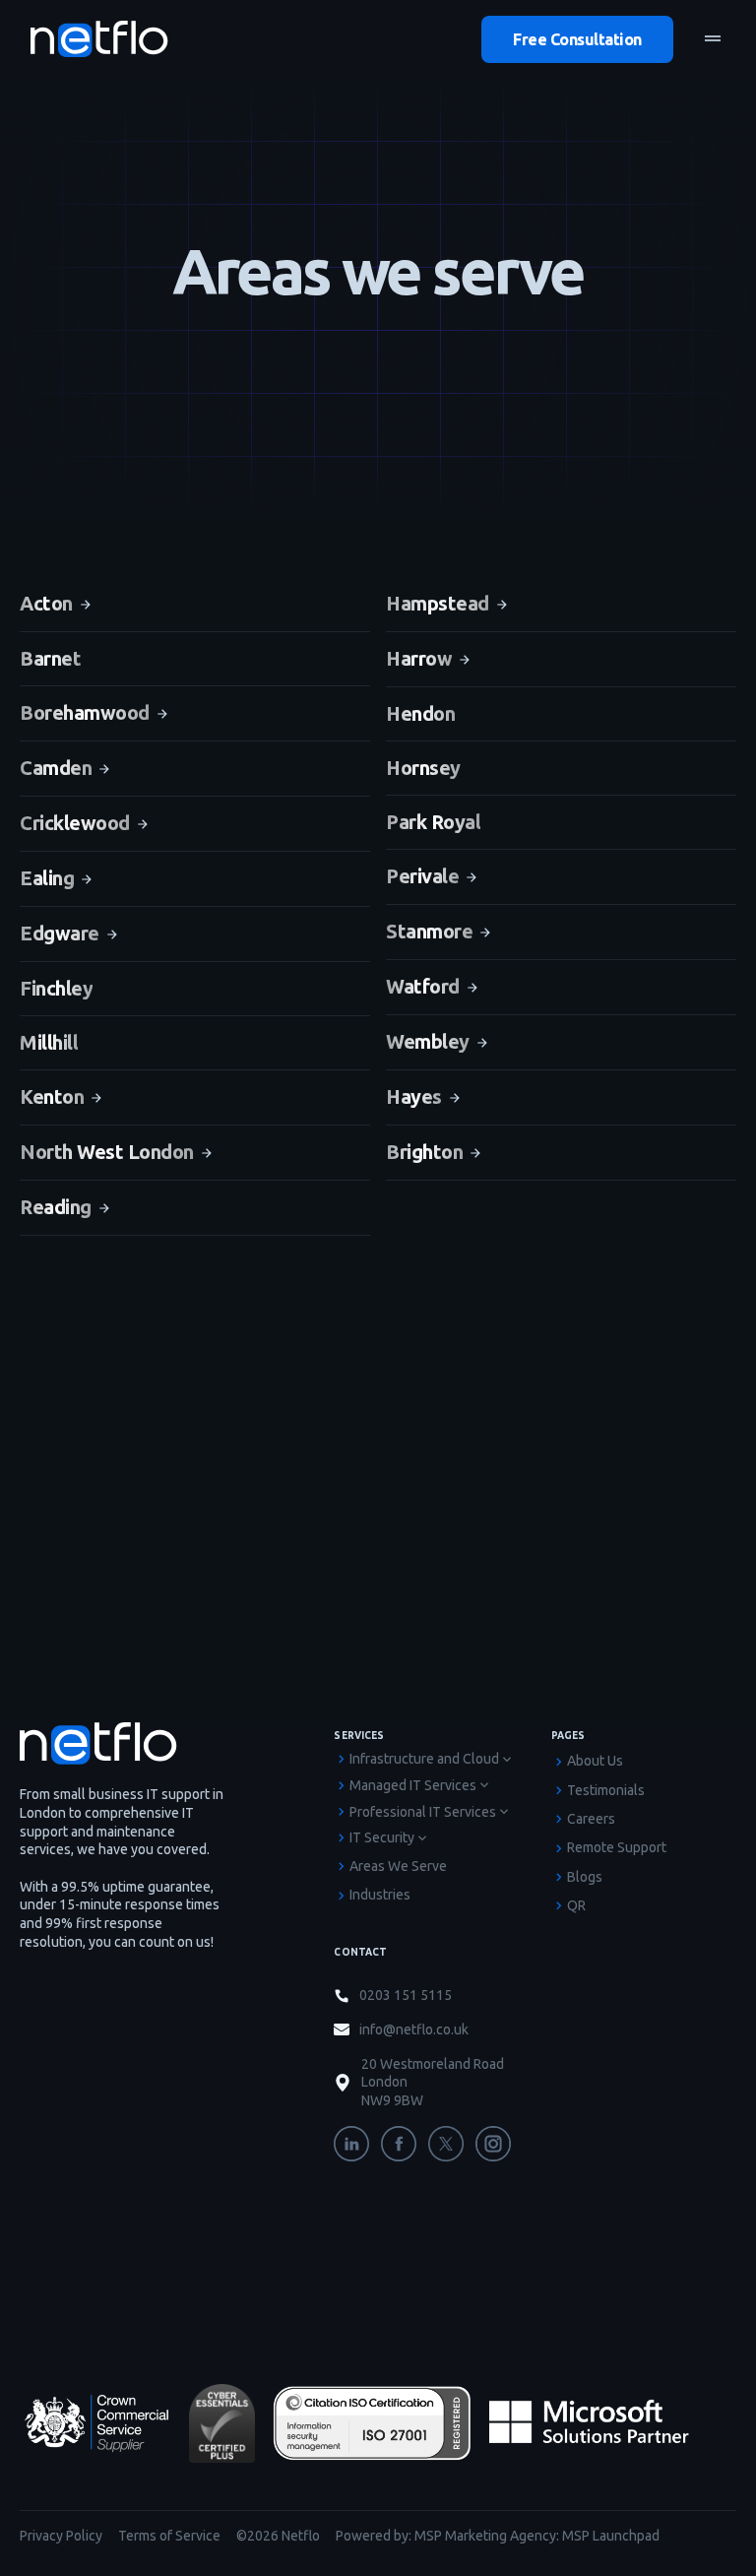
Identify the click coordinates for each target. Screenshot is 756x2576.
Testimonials (606, 1790)
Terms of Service (169, 2536)
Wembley (428, 1041)
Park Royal (433, 822)
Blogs (585, 1877)
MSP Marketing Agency (485, 2536)
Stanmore (429, 931)
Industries (380, 1895)
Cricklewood (75, 823)
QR (576, 1905)
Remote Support (617, 1847)
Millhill (49, 1042)
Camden (56, 768)
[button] (713, 39)
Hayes (414, 1096)
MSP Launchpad (611, 2536)
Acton (46, 603)
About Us (595, 1761)
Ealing (47, 878)
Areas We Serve (398, 1866)
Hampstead (438, 603)
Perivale (422, 876)
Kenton (52, 1096)
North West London (107, 1152)
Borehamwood (85, 712)
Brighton (424, 1152)
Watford (423, 986)
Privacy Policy (61, 2536)
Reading (56, 1207)
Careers (591, 1819)
